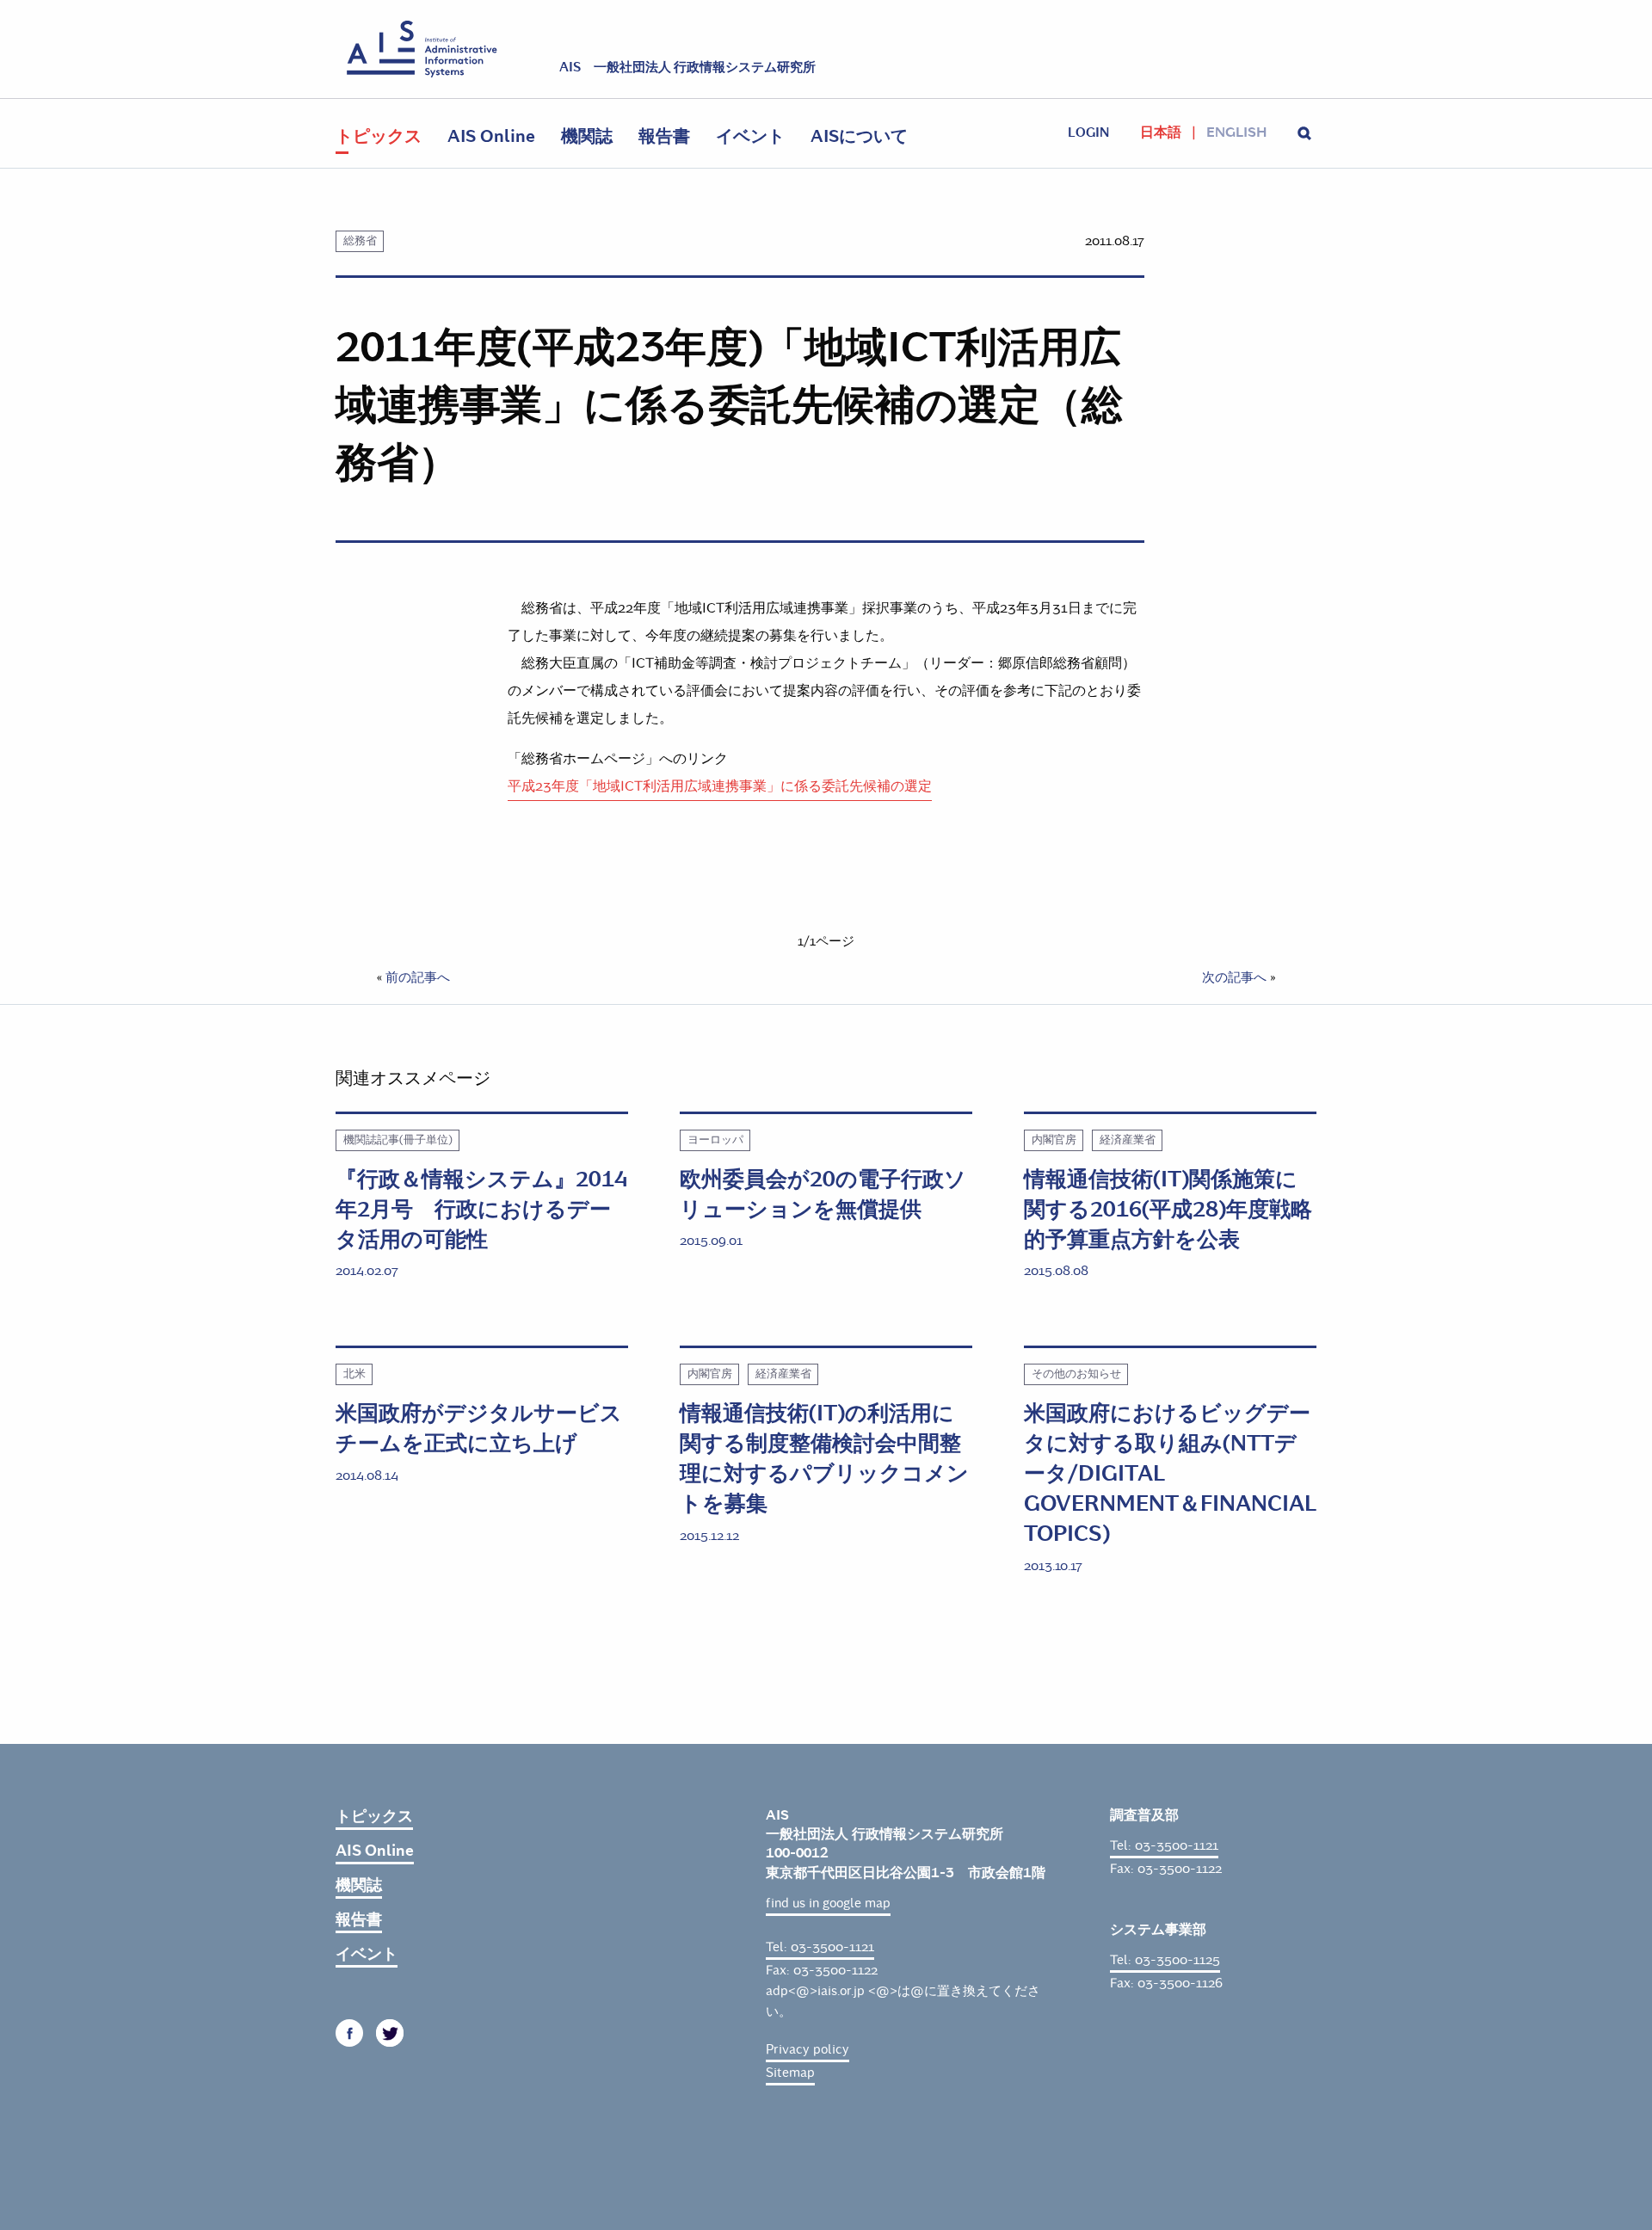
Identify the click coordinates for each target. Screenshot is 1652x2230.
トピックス (379, 136)
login (1088, 132)
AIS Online (491, 136)
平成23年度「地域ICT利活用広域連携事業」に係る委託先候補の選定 (720, 786)
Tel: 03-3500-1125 (1165, 1960)
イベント (750, 136)
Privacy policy (808, 2049)
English (1236, 132)
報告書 (664, 136)
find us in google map (828, 1903)
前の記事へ (418, 977)
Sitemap (790, 2073)
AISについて (859, 136)
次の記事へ (1234, 977)
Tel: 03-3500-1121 (820, 1947)
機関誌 (587, 136)
